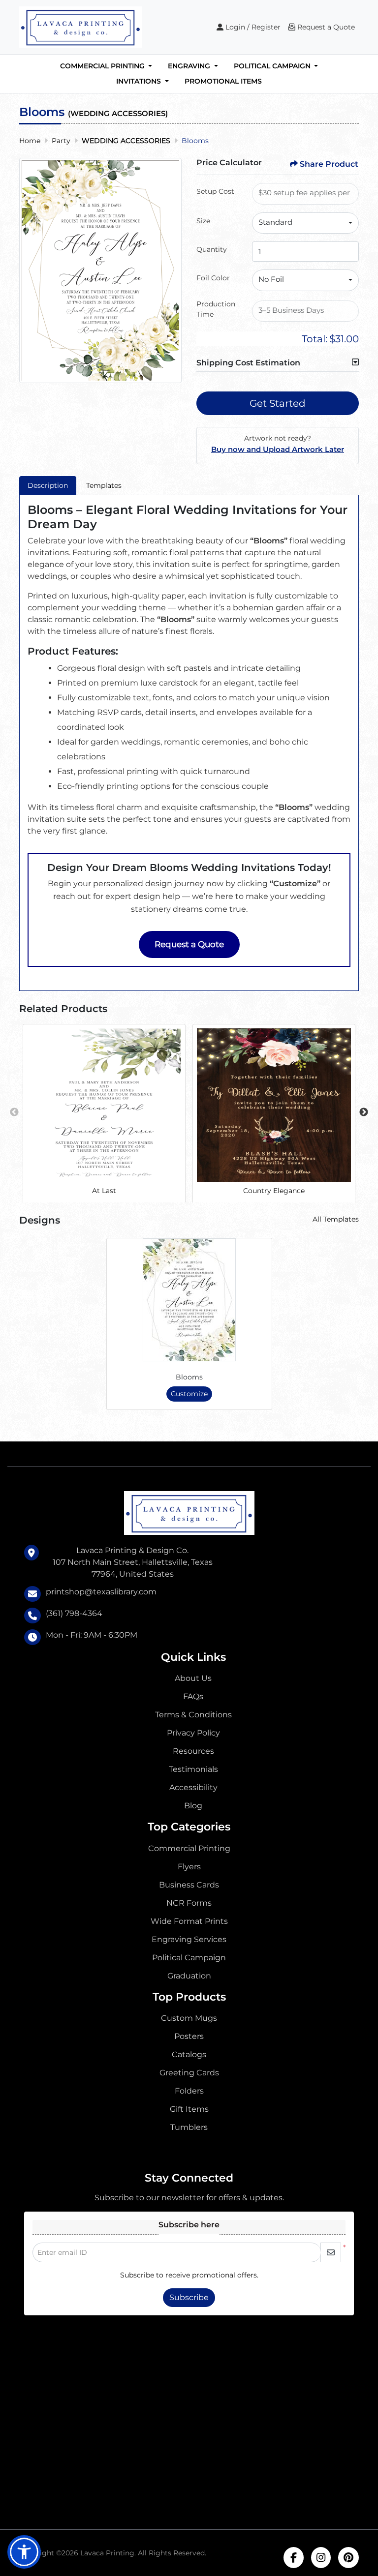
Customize (189, 1394)
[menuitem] (106, 66)
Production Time (216, 309)
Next (364, 1112)
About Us (193, 1678)
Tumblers (189, 2127)
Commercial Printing (189, 1848)
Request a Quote (189, 944)
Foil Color (213, 278)
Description (48, 485)
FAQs (193, 1696)
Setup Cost (215, 191)
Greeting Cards (189, 2073)
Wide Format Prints (189, 1921)
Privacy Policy (193, 1733)
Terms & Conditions (193, 1715)
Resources (193, 1751)
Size (203, 221)
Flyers (189, 1867)
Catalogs (189, 2054)
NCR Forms (189, 1903)
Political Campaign (189, 1958)
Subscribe (189, 2297)
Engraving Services (189, 1939)
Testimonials (193, 1769)
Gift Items (189, 2109)
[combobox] (305, 223)
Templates (104, 485)
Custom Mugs (189, 2018)
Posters (189, 2036)
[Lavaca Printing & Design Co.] (81, 27)
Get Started (278, 403)
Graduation (189, 1976)
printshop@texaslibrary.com (101, 1592)
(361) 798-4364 (74, 1613)
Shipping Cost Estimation (248, 363)
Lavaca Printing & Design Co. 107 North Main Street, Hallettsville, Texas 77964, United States (133, 1562)
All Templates (336, 1219)
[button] (24, 2552)
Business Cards (189, 1885)
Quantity (212, 249)
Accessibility (193, 1787)
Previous (14, 1112)
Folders (189, 2091)
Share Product (329, 164)
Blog (193, 1806)
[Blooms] (189, 1300)
